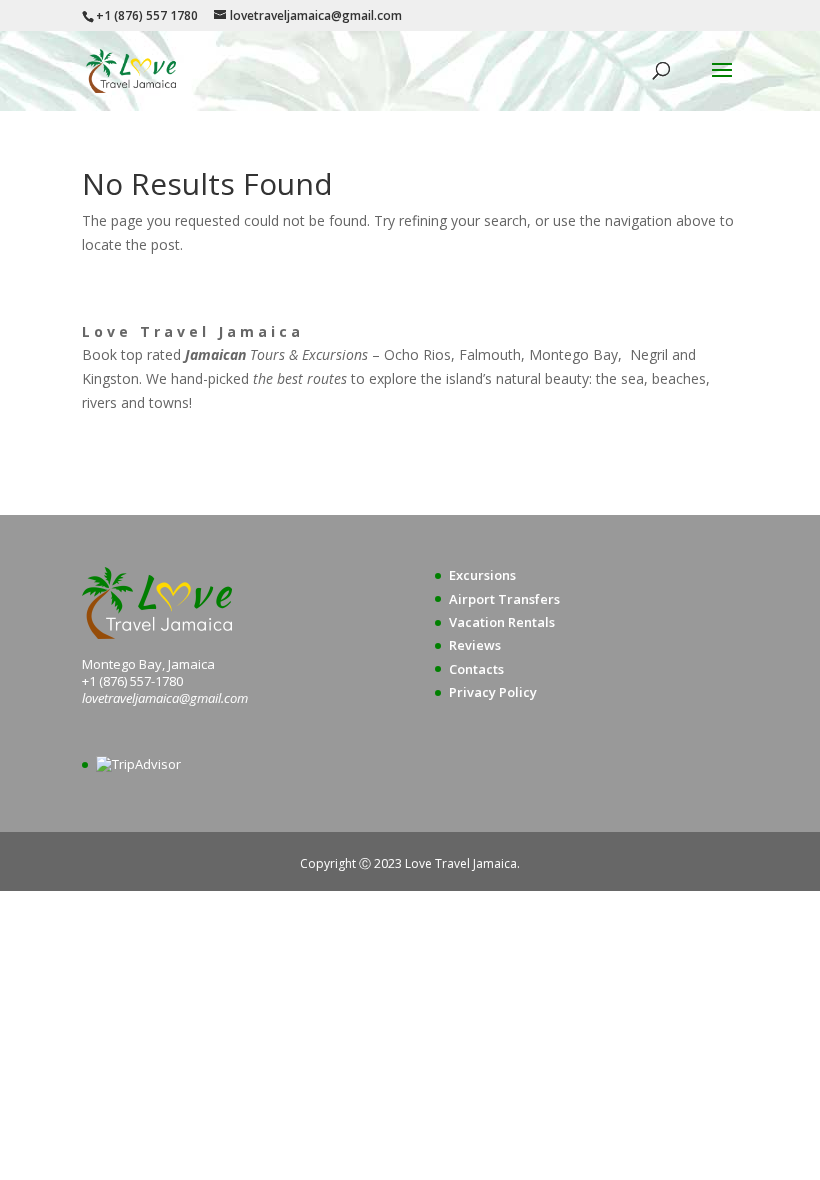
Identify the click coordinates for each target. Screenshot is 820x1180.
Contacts (476, 669)
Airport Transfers (504, 599)
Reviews (475, 645)
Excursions (482, 575)
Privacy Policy (493, 692)
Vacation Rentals (502, 622)
